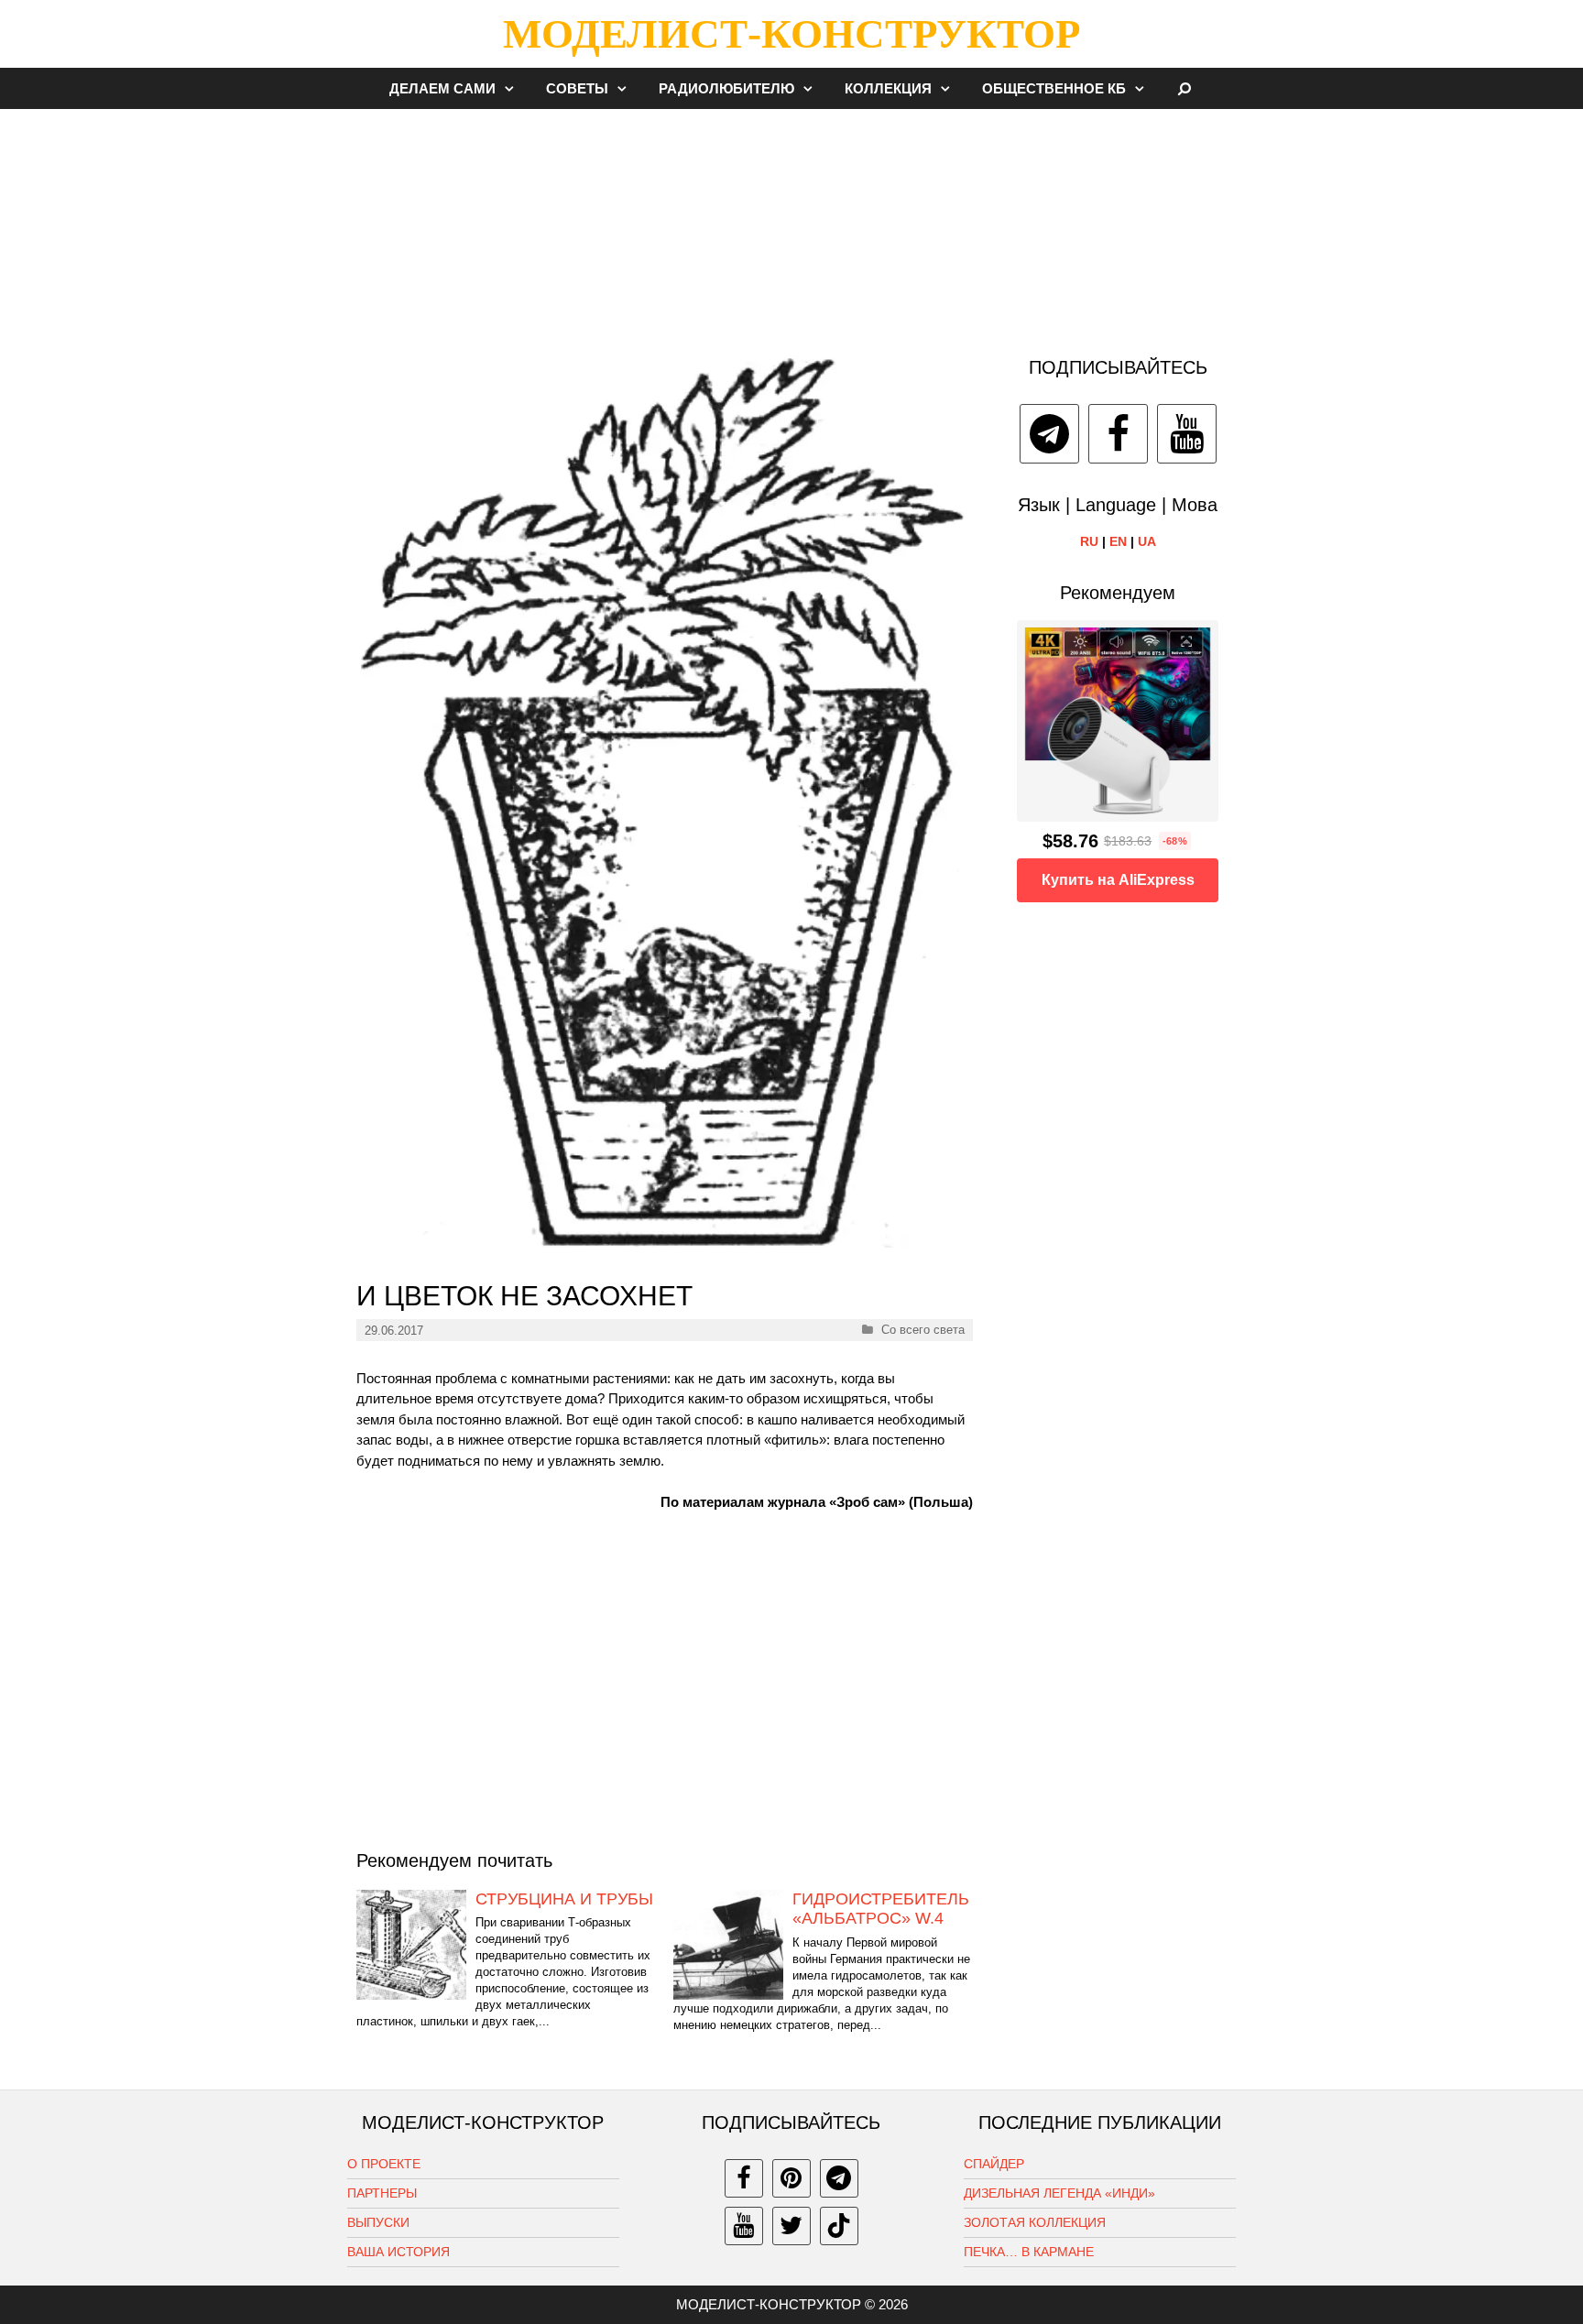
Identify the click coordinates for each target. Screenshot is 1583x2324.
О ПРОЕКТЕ (384, 2164)
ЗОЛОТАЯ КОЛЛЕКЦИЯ (1035, 2222)
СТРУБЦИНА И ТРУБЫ (564, 1899)
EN (1118, 541)
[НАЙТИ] (1185, 88)
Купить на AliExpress (1118, 880)
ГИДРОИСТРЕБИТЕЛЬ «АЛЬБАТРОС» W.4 (881, 1909)
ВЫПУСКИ (378, 2222)
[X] (791, 2226)
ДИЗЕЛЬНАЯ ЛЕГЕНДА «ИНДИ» (1059, 2193)
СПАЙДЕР (994, 2164)
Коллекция (888, 88)
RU (1089, 541)
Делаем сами (442, 88)
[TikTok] (839, 2226)
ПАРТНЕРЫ (382, 2193)
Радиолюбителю (726, 88)
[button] (514, 88)
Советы (577, 88)
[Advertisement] (791, 224)
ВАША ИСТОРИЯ (398, 2252)
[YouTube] (1187, 434)
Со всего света (923, 1330)
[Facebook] (1118, 434)
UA (1147, 541)
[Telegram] (1049, 434)
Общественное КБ (1054, 88)
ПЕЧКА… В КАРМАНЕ (1029, 2252)
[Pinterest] (791, 2178)
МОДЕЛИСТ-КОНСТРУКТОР (791, 34)
